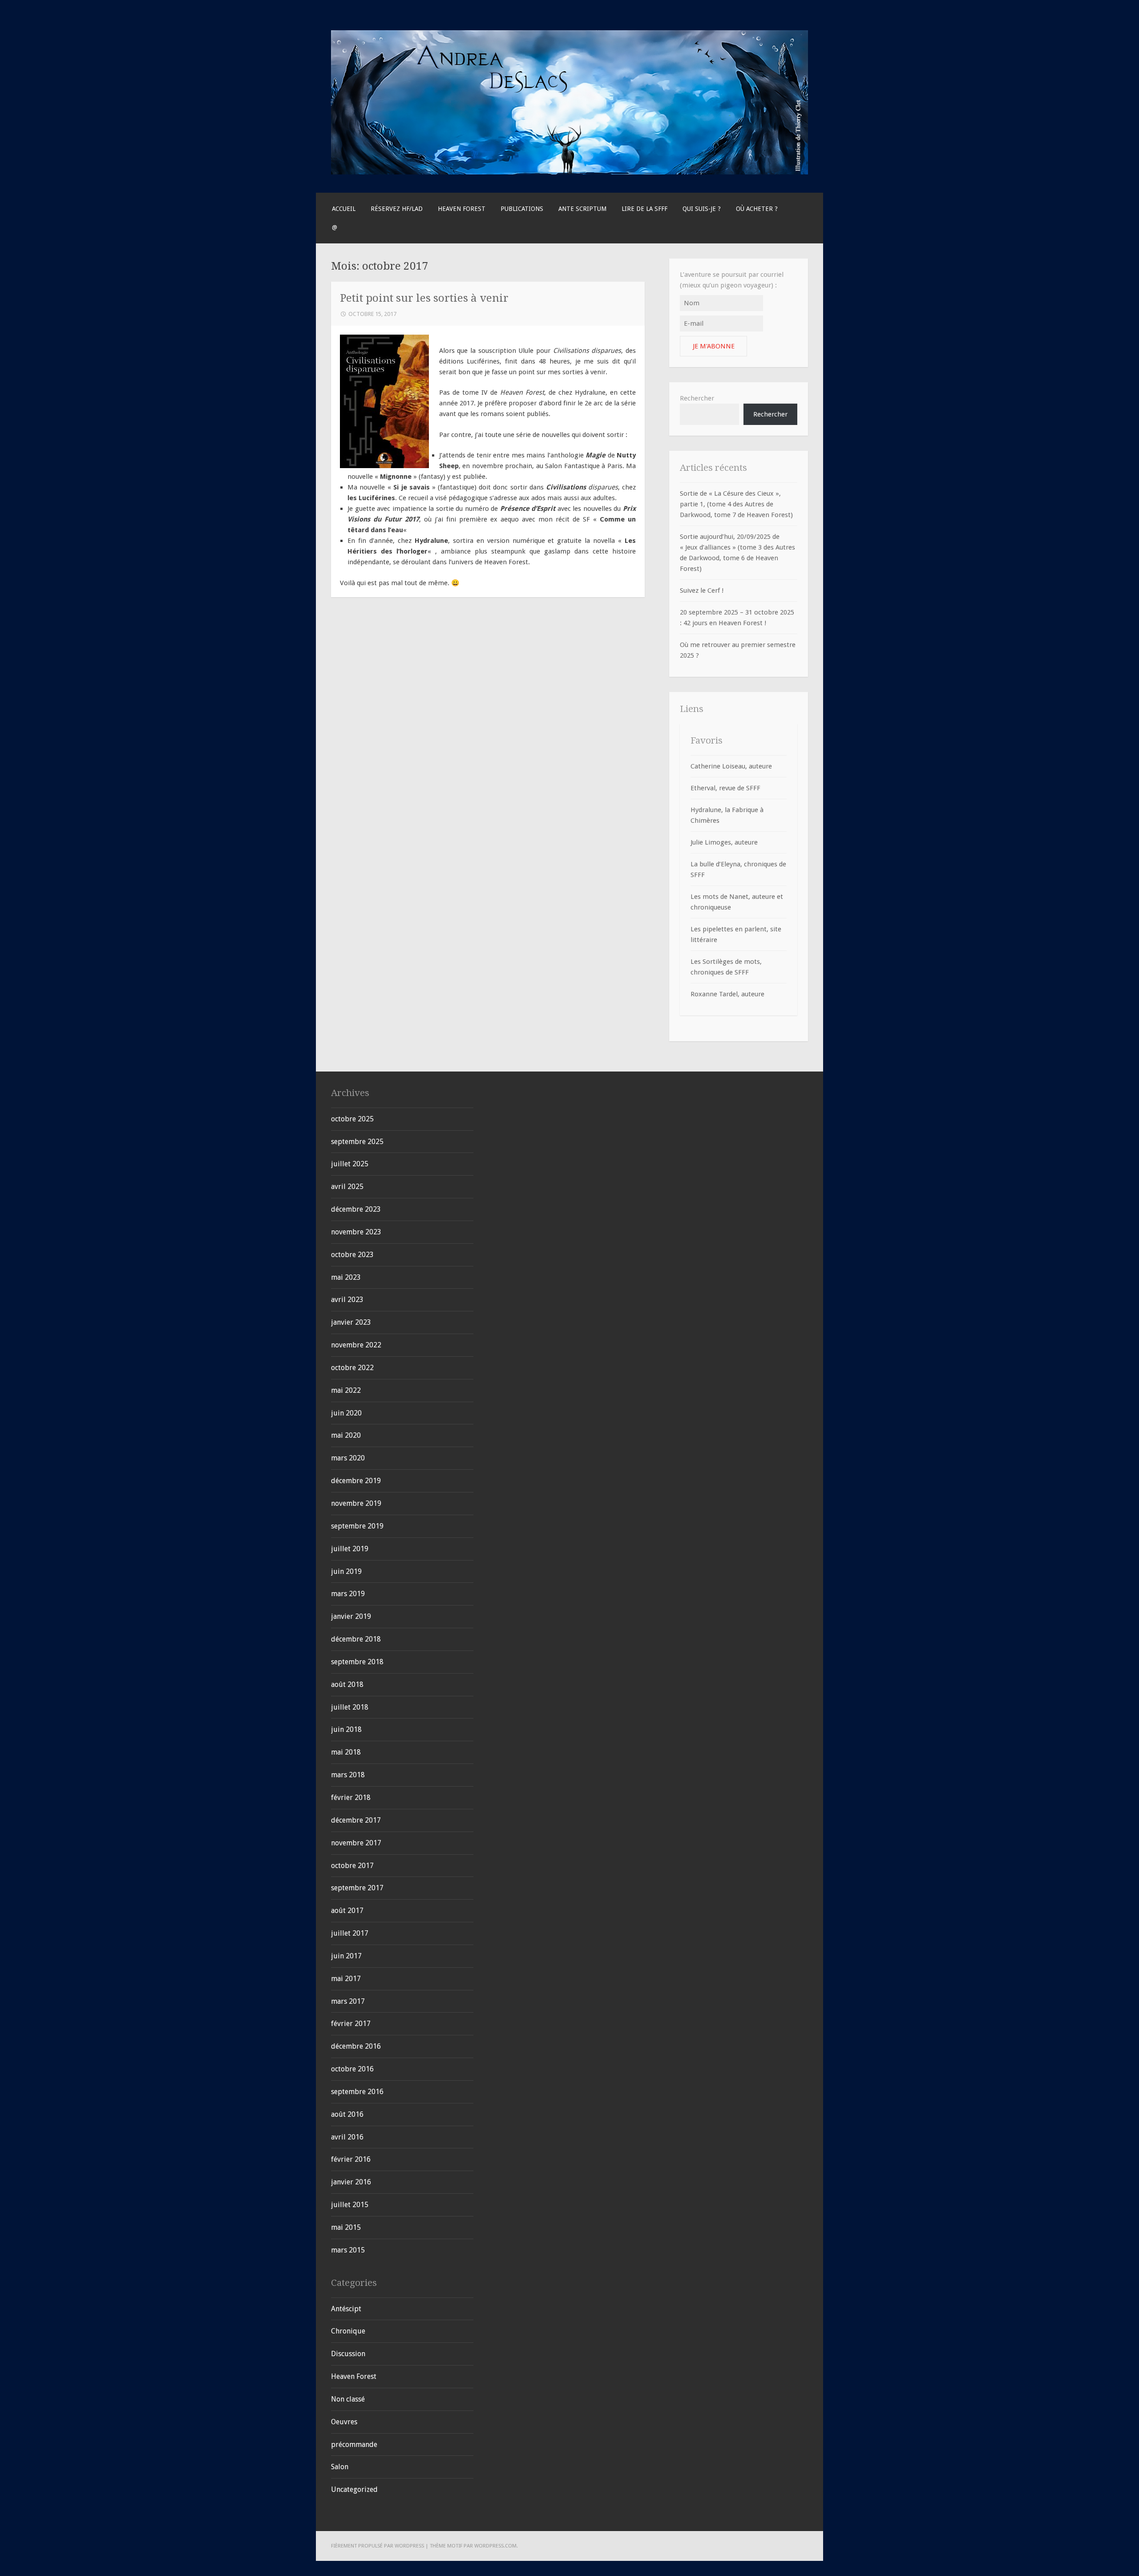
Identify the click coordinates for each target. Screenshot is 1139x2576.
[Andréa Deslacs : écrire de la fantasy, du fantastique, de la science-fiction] (569, 172)
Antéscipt (346, 2309)
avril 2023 (347, 1300)
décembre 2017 (356, 1820)
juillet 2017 (350, 1933)
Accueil (344, 209)
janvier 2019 (351, 1616)
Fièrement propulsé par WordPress (378, 2546)
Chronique (348, 2331)
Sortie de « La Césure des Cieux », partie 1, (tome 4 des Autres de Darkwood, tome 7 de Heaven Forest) (736, 504)
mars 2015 (348, 2250)
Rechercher (697, 398)
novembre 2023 (356, 1232)
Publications (522, 209)
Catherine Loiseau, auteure (731, 766)
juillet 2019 (350, 1549)
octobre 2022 (352, 1368)
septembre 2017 (357, 1888)
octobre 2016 (352, 2069)
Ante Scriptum (582, 209)
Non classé (348, 2399)
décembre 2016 (356, 2046)
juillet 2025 (350, 1164)
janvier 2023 (351, 1322)
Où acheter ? (757, 209)
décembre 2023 (356, 1209)
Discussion (348, 2354)
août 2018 (347, 1684)
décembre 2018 (356, 1639)
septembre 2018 (357, 1662)
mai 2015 (346, 2227)
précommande (354, 2445)
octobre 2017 (352, 1866)
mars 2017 (348, 2001)
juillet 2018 (350, 1707)
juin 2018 (346, 1729)
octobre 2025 (352, 1119)
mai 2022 (346, 1390)
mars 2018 (348, 1775)
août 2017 (347, 1911)
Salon (340, 2467)
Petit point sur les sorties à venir (424, 298)
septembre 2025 (357, 1142)
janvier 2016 (351, 2182)
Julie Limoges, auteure (724, 842)
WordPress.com (495, 2546)
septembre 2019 (357, 1526)
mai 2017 (346, 1979)
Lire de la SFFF (644, 209)
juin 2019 (346, 1571)
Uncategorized (354, 2489)
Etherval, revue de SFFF (725, 788)
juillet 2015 (350, 2205)
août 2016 (347, 2114)
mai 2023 (346, 1277)
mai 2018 (346, 1752)
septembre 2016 (357, 2092)
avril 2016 (347, 2137)
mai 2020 (346, 1435)
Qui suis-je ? (702, 209)
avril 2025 (347, 1187)
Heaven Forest (462, 209)
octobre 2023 (352, 1255)
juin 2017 (346, 1956)
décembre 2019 (356, 1481)
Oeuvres (344, 2422)
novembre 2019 (356, 1503)
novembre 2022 (356, 1345)
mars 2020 (348, 1458)
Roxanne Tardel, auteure (727, 994)
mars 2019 (348, 1594)
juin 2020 (346, 1413)
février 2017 (351, 2024)
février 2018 (351, 1798)
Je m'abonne (714, 346)
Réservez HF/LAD (397, 209)
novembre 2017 (356, 1843)
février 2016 (351, 2159)
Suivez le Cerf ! (702, 590)
